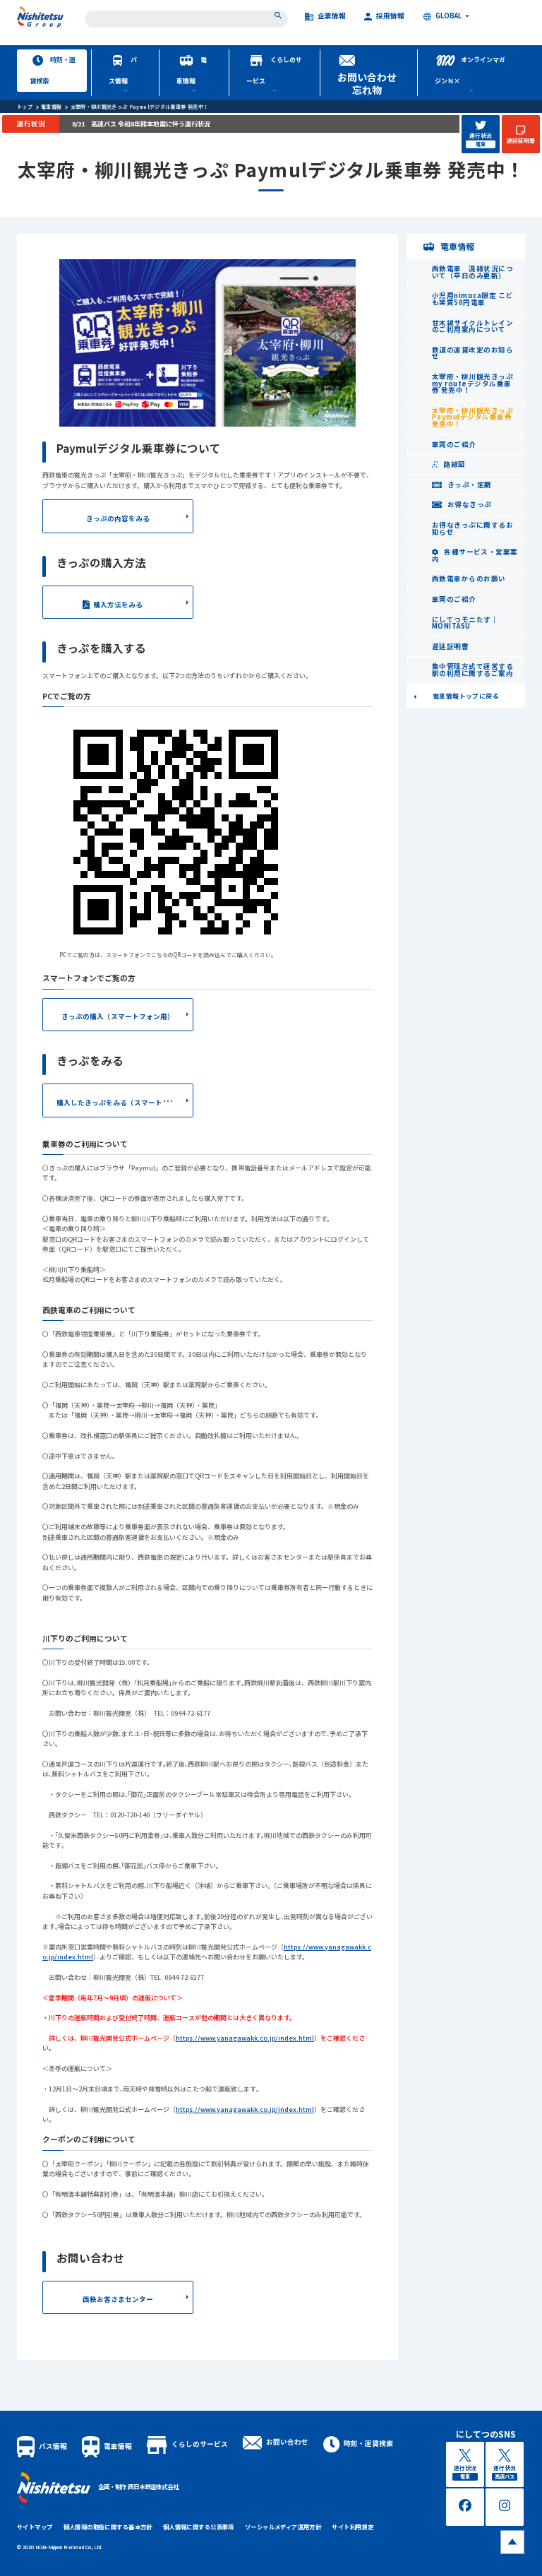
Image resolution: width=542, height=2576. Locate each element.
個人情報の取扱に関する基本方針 (108, 2527)
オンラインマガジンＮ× (470, 70)
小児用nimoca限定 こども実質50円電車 (472, 299)
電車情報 (192, 70)
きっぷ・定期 (468, 485)
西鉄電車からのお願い (469, 578)
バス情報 (123, 70)
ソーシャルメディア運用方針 (283, 2527)
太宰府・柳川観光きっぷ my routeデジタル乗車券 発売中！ (472, 383)
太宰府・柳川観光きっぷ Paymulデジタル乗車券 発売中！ (140, 107)
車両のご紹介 (454, 444)
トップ (25, 107)
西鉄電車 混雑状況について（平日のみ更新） (472, 272)
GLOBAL (448, 17)
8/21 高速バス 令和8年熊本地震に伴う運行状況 (141, 124)
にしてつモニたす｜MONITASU (465, 623)
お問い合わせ (287, 2442)
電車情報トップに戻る (466, 696)
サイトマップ (35, 2527)
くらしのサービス (274, 70)
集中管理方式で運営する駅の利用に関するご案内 (472, 670)
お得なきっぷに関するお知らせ (472, 528)
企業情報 (332, 17)
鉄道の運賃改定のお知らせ (472, 353)
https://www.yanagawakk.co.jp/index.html (245, 2038)
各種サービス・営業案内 (475, 555)
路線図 (454, 464)
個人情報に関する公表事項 (199, 2527)
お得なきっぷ (468, 504)
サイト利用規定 (353, 2527)
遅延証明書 (450, 646)
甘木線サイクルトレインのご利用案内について (472, 326)
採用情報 (390, 17)
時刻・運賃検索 (53, 70)
